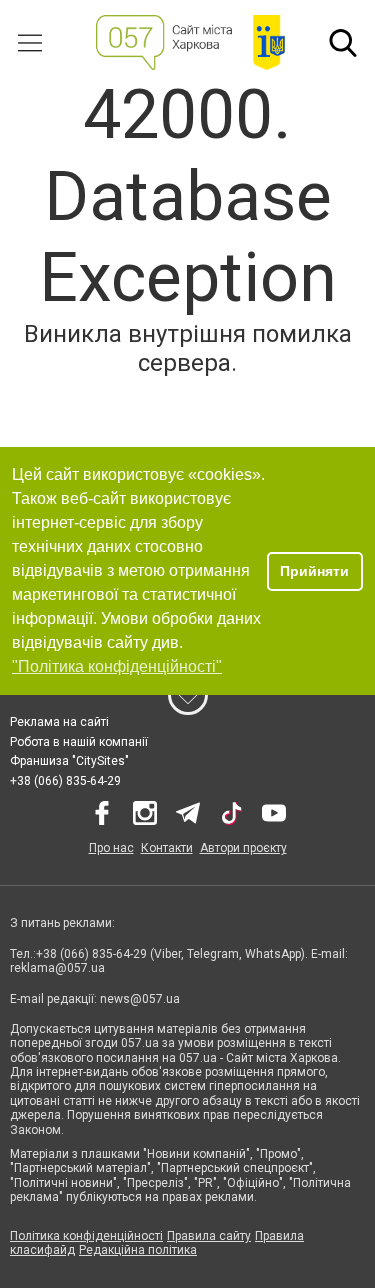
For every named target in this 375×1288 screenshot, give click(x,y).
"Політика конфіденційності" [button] (117, 666)
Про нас (111, 848)
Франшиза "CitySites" (69, 761)
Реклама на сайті (59, 722)
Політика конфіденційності (86, 1236)
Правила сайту (209, 1236)
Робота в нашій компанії (79, 742)
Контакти (167, 848)
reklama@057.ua (57, 968)
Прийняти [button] (314, 571)
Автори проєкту (243, 848)
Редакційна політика (138, 1250)
